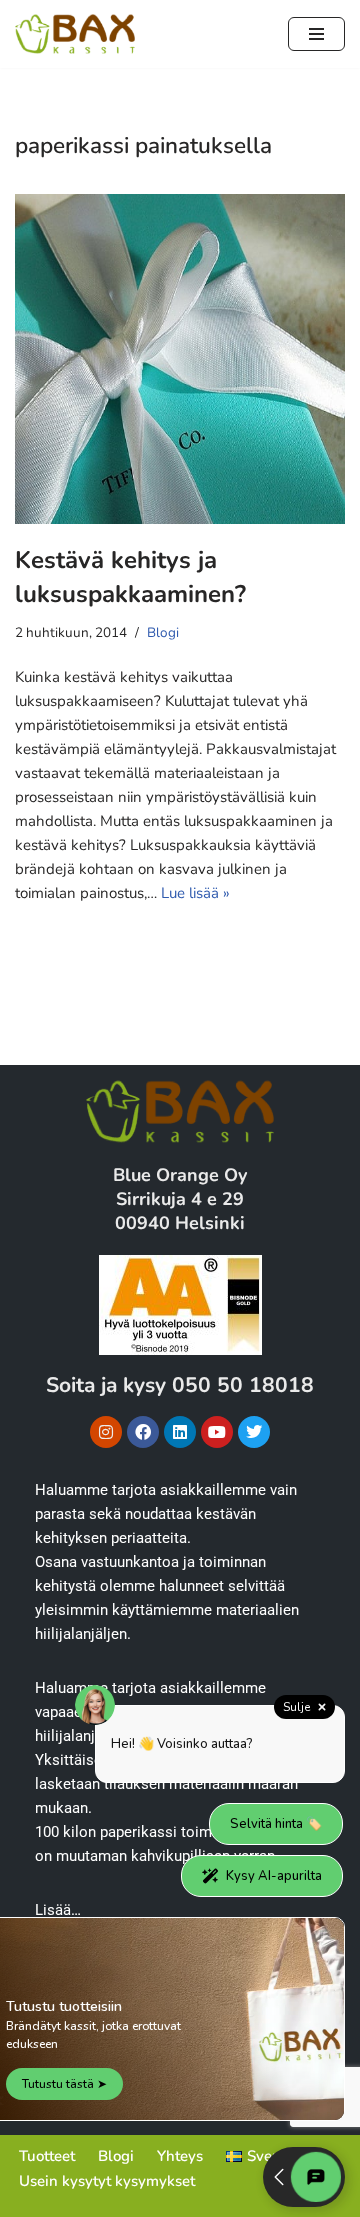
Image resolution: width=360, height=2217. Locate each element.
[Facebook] (143, 1432)
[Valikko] (316, 34)
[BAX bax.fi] (75, 34)
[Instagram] (106, 1432)
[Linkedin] (180, 1432)
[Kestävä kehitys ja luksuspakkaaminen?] (180, 359)
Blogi (163, 632)
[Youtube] (217, 1432)
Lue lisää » (195, 893)
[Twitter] (254, 1432)
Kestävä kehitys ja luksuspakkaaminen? (130, 577)
